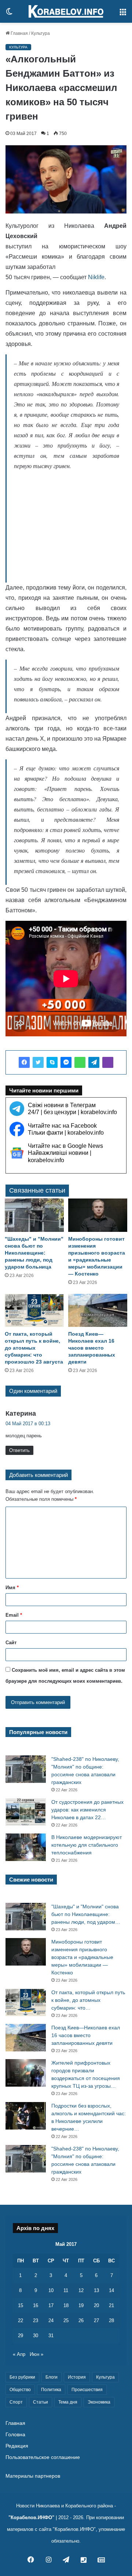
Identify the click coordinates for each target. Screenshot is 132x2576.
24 (51, 2320)
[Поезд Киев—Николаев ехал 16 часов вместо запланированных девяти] (98, 1311)
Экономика (99, 2402)
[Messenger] (66, 1062)
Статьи (41, 2402)
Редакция (17, 2446)
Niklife (96, 277)
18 (66, 2305)
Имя (12, 1588)
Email (14, 1615)
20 (96, 2305)
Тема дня (68, 2402)
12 (81, 2290)
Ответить (19, 1450)
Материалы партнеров (33, 2476)
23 (36, 2320)
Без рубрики (22, 2377)
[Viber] (108, 1062)
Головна (15, 2435)
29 (21, 2336)
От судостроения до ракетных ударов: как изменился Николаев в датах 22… (87, 1810)
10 (51, 2290)
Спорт (16, 2402)
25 (66, 2320)
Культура (41, 33)
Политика (51, 2390)
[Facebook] (24, 1062)
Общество (20, 2390)
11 (66, 2290)
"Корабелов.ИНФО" (31, 2517)
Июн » (36, 2354)
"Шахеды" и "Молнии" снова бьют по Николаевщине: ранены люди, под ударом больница (34, 1253)
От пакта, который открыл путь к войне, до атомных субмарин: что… (88, 2000)
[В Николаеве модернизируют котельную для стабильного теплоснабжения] (26, 1847)
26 (81, 2320)
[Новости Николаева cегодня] (66, 11)
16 (36, 2305)
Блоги (52, 2377)
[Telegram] (94, 1062)
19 (81, 2305)
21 (111, 2305)
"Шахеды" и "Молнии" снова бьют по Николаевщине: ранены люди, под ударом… (86, 1914)
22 (21, 2320)
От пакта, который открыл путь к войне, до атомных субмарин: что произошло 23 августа (34, 1348)
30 (36, 2336)
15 (21, 2305)
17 (51, 2305)
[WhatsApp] (80, 1062)
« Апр (19, 2354)
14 (111, 2290)
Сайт (11, 1643)
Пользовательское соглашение (43, 2457)
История (77, 2377)
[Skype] (52, 1062)
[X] (38, 1062)
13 (96, 2290)
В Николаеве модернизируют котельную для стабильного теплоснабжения (87, 1845)
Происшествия (87, 2390)
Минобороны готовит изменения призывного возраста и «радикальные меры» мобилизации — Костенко (82, 1957)
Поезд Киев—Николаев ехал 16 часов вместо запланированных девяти (92, 1348)
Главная (19, 33)
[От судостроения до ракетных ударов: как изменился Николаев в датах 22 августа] (26, 1812)
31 (51, 2336)
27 (96, 2320)
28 (111, 2320)
